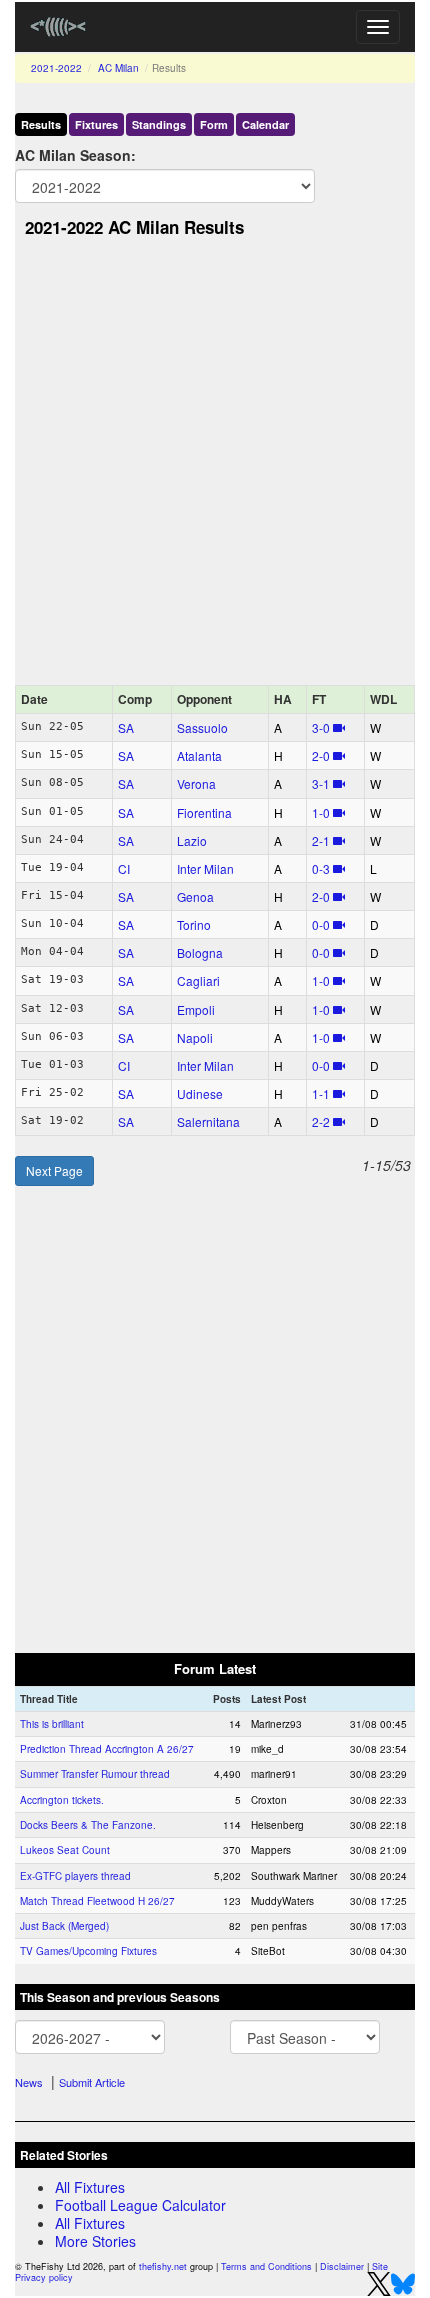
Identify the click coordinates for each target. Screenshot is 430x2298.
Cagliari (198, 980)
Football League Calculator (140, 2205)
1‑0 (321, 812)
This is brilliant (52, 1724)
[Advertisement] (215, 467)
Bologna (200, 952)
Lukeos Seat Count (65, 1850)
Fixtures (96, 124)
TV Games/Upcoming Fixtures (88, 1951)
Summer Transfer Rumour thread (95, 1774)
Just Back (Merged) (64, 1926)
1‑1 (321, 1093)
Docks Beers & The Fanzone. (88, 1825)
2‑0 (321, 755)
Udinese (200, 1093)
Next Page (54, 1170)
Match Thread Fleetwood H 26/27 (97, 1901)
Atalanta (199, 755)
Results (41, 124)
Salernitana (208, 1121)
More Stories (95, 2241)
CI (124, 868)
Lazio (192, 840)
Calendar (265, 124)
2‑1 (321, 840)
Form (214, 124)
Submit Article (92, 2082)
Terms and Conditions (266, 2266)
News (29, 2082)
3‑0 (321, 727)
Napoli (195, 1037)
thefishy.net (163, 2266)
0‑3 (321, 868)
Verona (196, 783)
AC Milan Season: (75, 155)
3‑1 (321, 783)
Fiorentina (204, 812)
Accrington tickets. (62, 1800)
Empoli (196, 1009)
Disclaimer (342, 2266)
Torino (194, 924)
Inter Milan (205, 868)
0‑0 (321, 924)
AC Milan (118, 68)
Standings (159, 124)
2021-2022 (56, 68)
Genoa (195, 896)
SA (126, 727)
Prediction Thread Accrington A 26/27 (107, 1749)
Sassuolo (202, 727)
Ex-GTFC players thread (75, 1876)
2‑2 (321, 1121)
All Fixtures (90, 2187)
